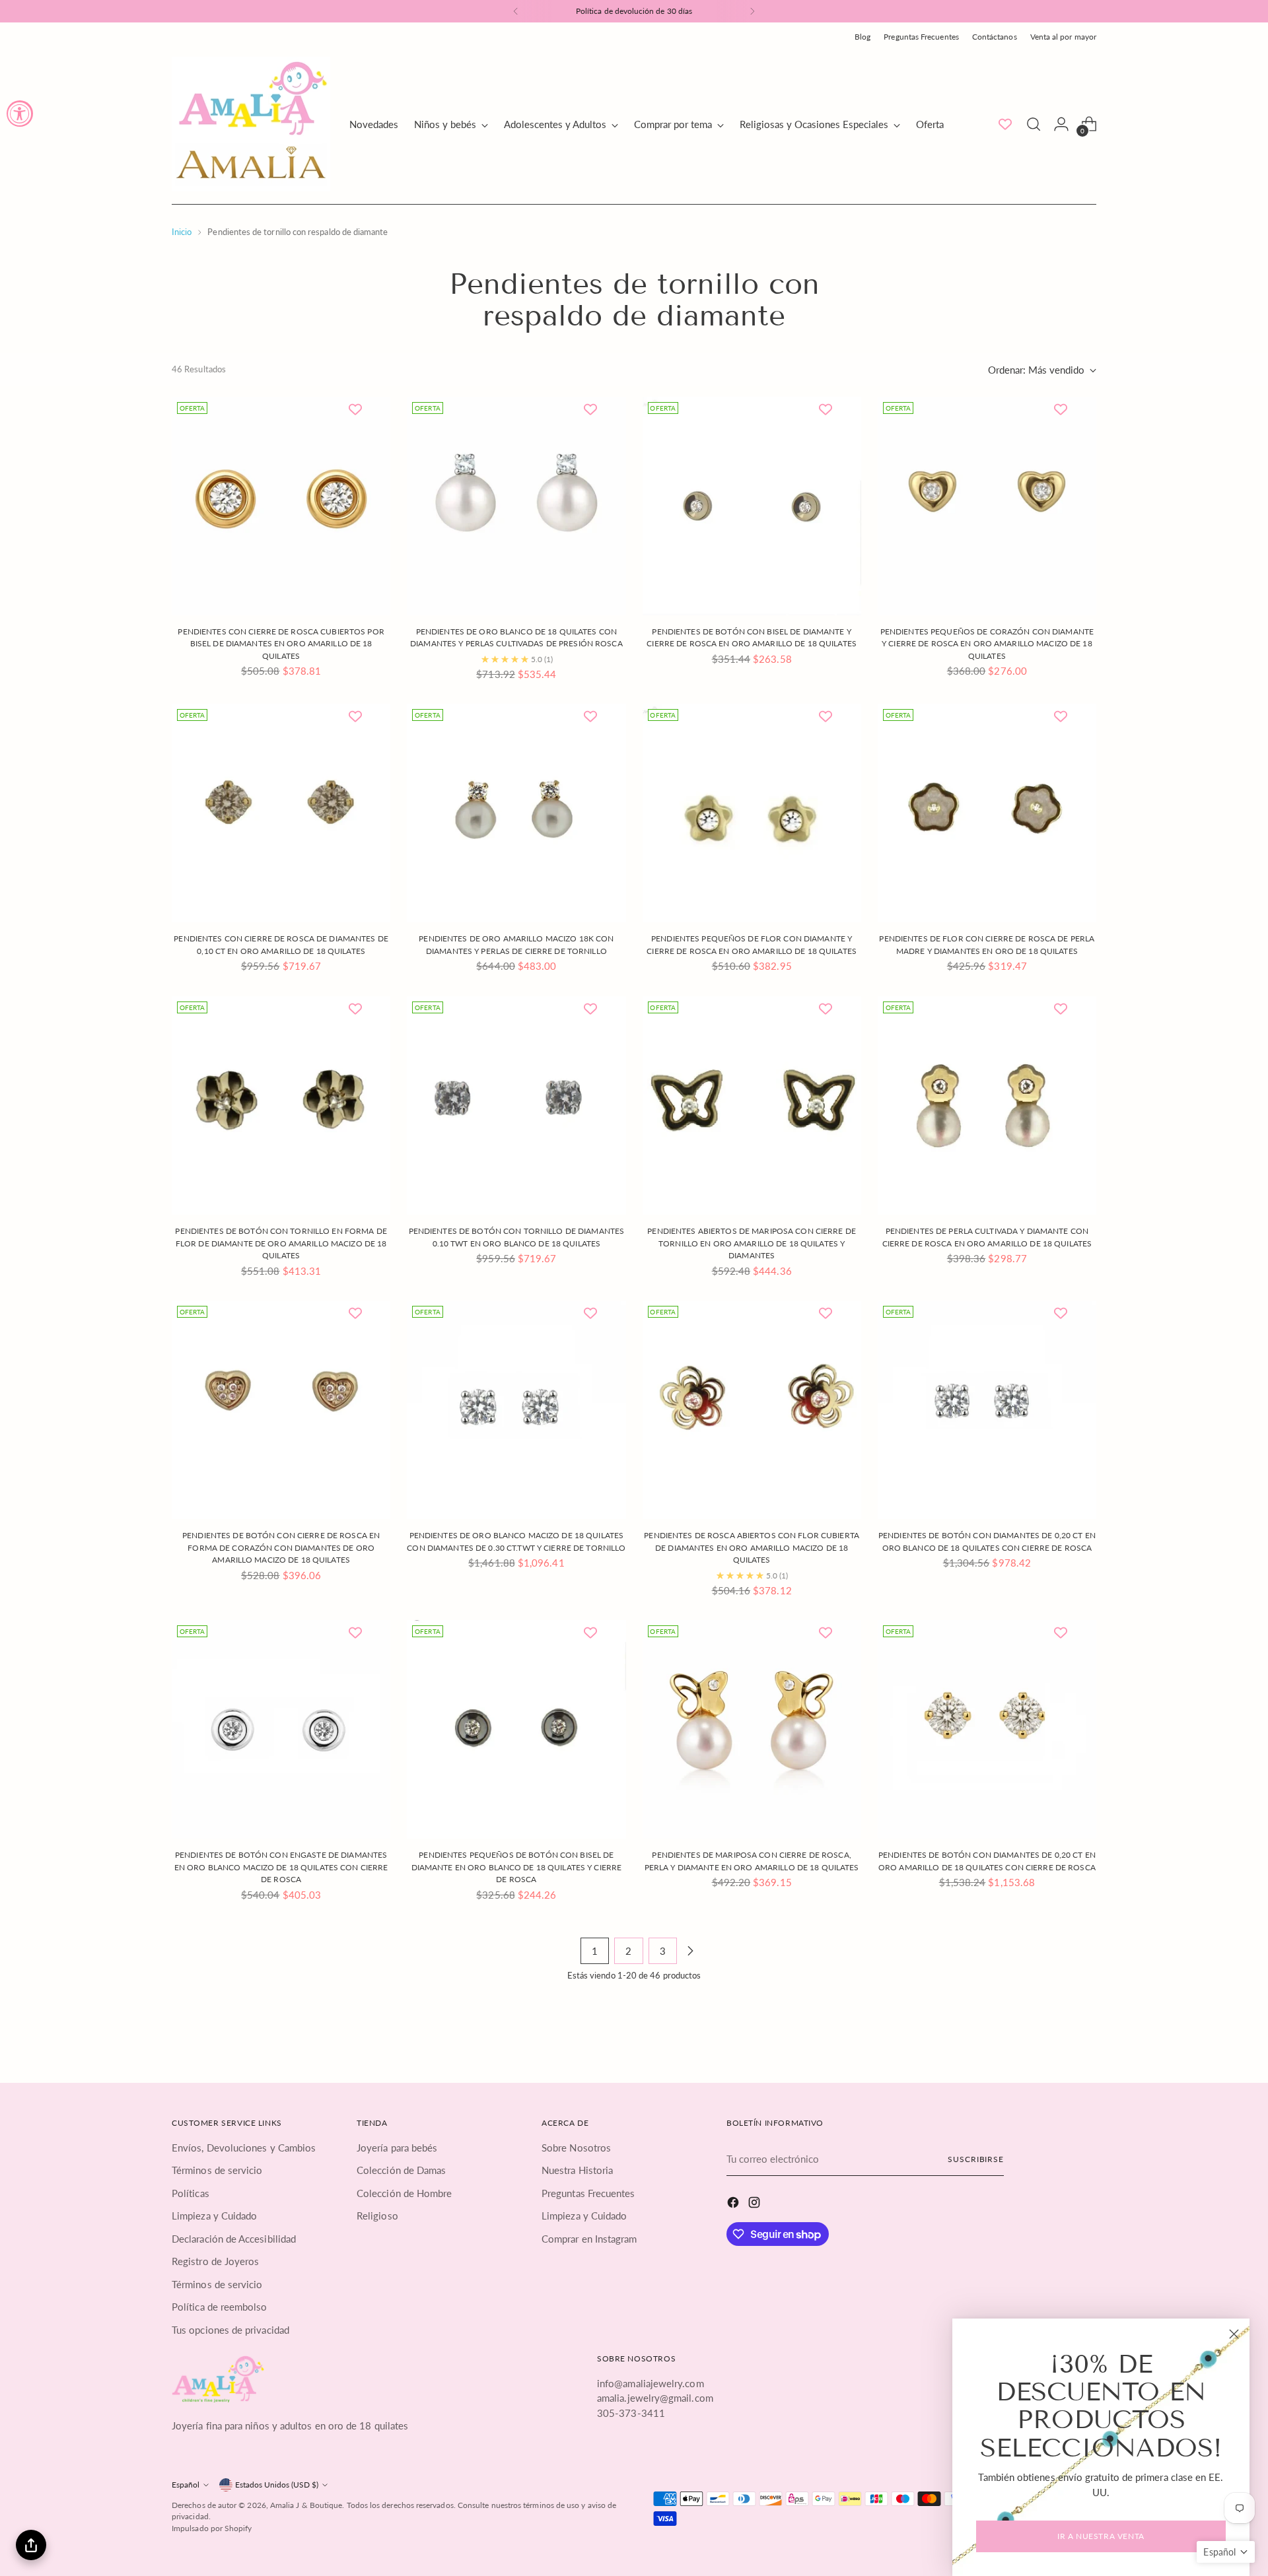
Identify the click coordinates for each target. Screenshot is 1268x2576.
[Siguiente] (752, 11)
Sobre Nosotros (576, 2148)
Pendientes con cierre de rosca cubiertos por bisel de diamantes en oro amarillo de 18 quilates (281, 644)
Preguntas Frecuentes (588, 2193)
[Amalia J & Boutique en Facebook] (734, 2204)
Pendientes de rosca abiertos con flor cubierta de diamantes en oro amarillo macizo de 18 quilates (752, 1547)
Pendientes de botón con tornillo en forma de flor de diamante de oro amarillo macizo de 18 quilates (281, 1243)
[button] (1226, 2552)
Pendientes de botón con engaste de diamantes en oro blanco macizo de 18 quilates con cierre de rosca (281, 1867)
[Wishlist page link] (1005, 124)
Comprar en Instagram (589, 2239)
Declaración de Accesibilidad (234, 2239)
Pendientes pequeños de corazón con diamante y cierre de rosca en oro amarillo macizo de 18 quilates (987, 644)
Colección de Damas (401, 2170)
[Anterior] (516, 11)
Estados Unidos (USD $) (277, 2485)
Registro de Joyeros (215, 2261)
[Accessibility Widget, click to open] (20, 114)
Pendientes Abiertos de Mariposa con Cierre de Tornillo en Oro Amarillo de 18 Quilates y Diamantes (752, 1243)
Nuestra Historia (577, 2170)
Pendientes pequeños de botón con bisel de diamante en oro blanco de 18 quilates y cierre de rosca (517, 1867)
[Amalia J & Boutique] (251, 124)
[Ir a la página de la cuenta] (1061, 124)
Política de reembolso (220, 2307)
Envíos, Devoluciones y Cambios (244, 2148)
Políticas (191, 2193)
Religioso (377, 2216)
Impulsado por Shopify (212, 2528)
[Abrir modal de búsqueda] (1034, 124)
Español (186, 2485)
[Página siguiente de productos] (690, 1951)
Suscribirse (976, 2159)
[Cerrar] (1234, 2334)
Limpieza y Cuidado (214, 2216)
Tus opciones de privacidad (230, 2330)
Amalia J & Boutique (306, 2505)
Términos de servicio (217, 2170)
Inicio (182, 232)
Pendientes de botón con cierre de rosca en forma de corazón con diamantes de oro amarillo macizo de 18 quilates (281, 1547)
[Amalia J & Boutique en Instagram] (756, 2204)
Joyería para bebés (397, 2148)
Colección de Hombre (404, 2193)
